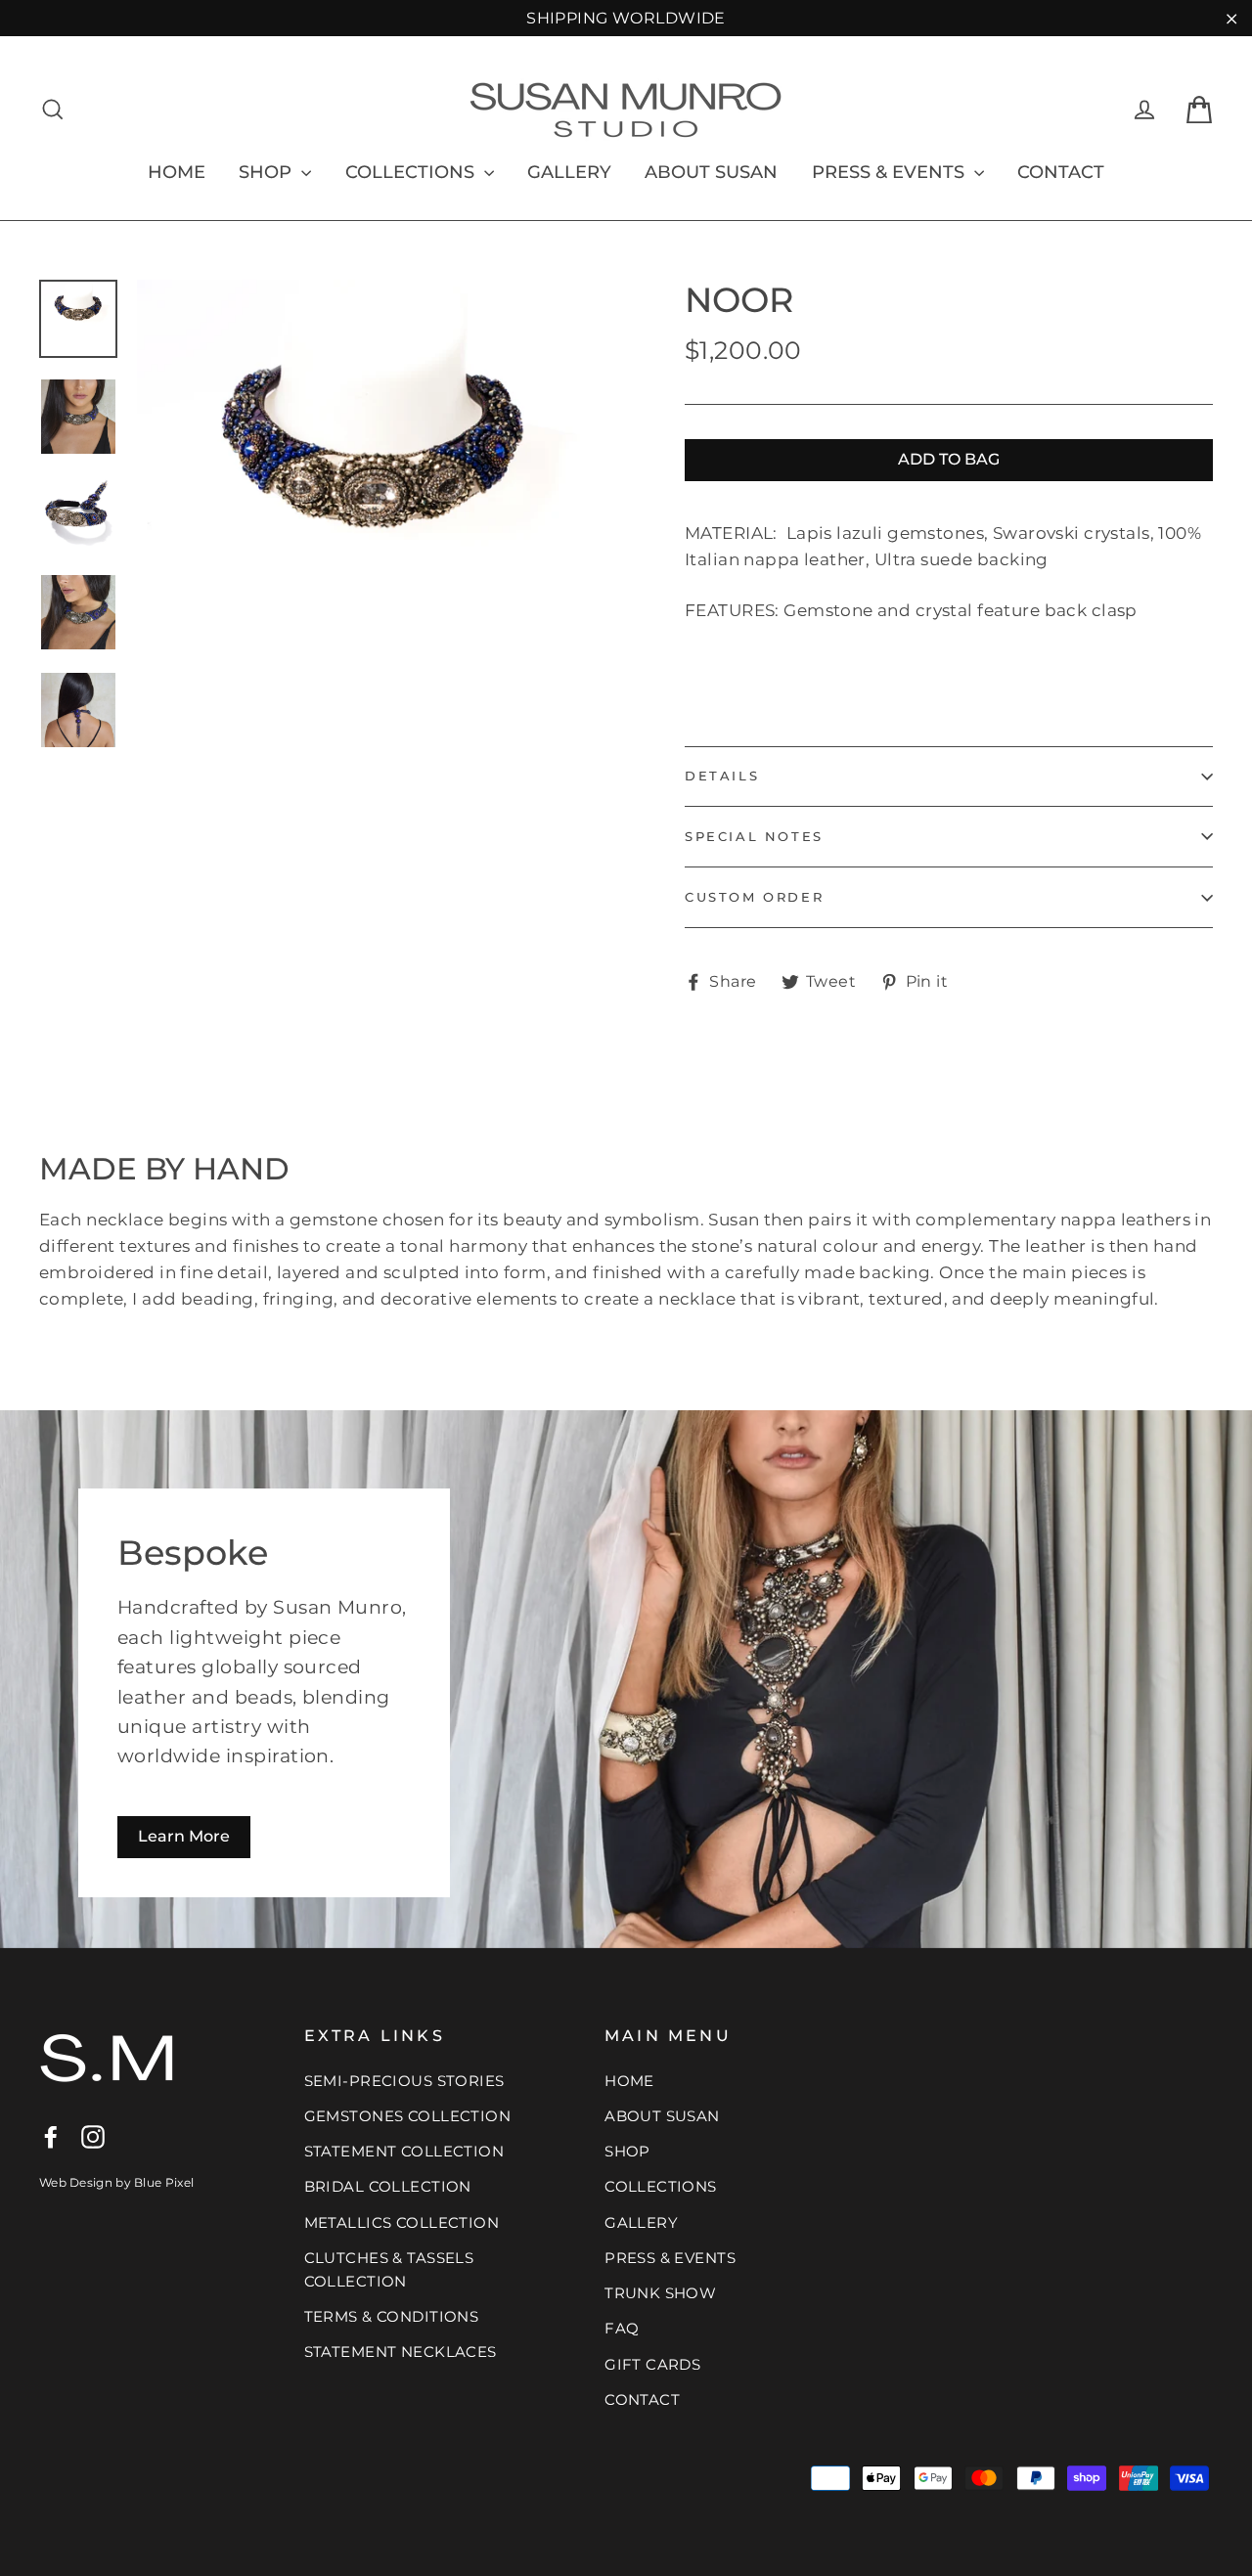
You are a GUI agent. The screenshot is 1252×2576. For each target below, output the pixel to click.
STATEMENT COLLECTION (404, 2151)
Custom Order (754, 897)
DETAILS (722, 776)
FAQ (622, 2328)
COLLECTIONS (412, 172)
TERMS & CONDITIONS (392, 2316)
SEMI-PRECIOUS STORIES (404, 2081)
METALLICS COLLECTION (402, 2222)
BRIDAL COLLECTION (388, 2186)
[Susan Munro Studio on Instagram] (93, 2135)
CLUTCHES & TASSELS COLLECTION (389, 2269)
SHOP (268, 172)
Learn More (184, 1836)
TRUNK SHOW (660, 2293)
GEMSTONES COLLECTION (408, 2116)
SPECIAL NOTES (754, 836)
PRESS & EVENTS (891, 172)
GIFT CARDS (652, 2364)
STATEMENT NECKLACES (401, 2352)
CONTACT (1061, 172)
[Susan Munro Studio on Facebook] (51, 2135)
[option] (374, 517)
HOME (177, 172)
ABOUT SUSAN (711, 172)
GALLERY (569, 172)
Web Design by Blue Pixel (116, 2182)
